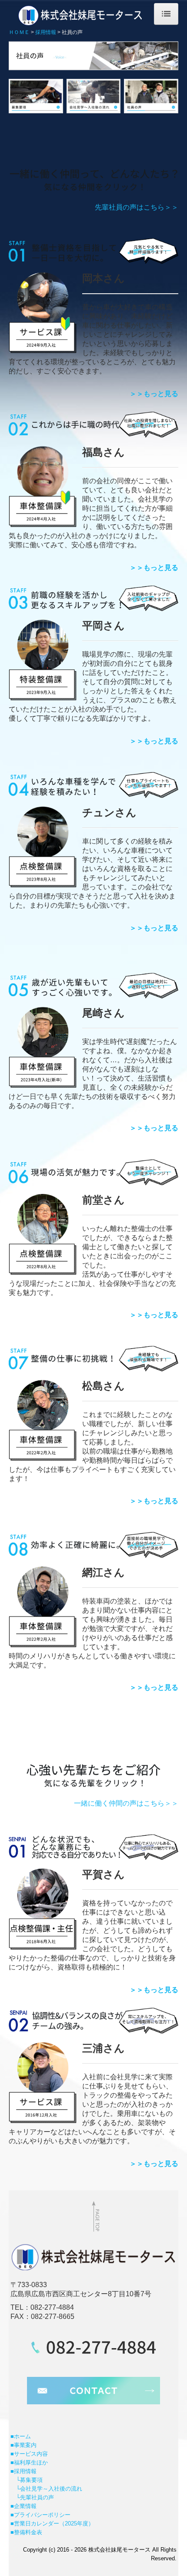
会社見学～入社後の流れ (51, 2489)
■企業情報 (23, 2506)
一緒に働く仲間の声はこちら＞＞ (126, 1803)
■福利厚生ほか (29, 2462)
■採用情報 (23, 2471)
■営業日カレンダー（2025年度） (52, 2523)
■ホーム (21, 2436)
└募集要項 (27, 2480)
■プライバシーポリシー (40, 2515)
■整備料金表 (26, 2532)
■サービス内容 (29, 2454)
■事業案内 (23, 2445)
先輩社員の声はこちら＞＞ (137, 207)
